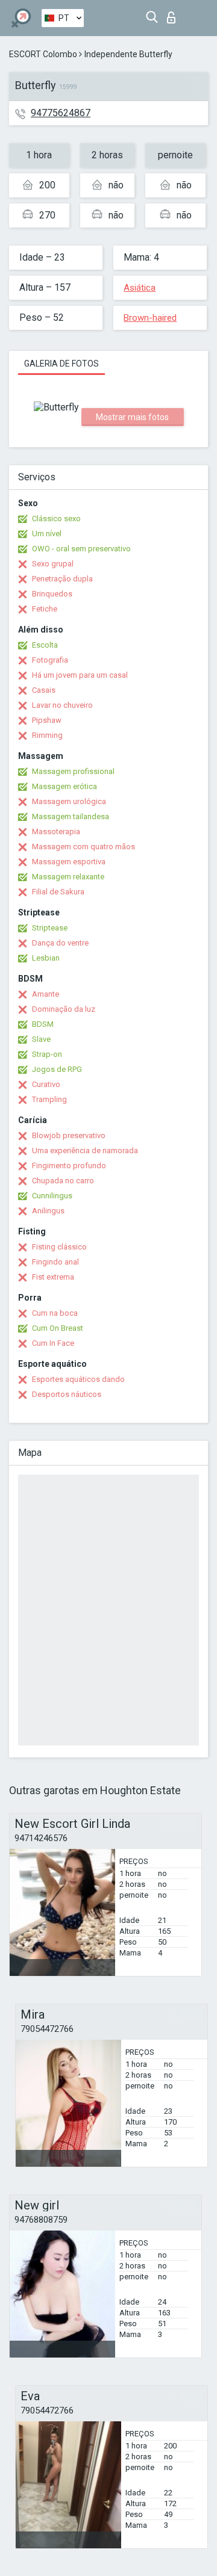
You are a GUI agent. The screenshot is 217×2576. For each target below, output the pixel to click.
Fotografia (50, 660)
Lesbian (46, 958)
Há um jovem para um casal (80, 675)
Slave (41, 1039)
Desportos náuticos (67, 1394)
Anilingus (48, 1211)
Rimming (47, 735)
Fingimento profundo (69, 1166)
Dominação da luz (64, 1009)
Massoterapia (56, 831)
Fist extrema (53, 1277)
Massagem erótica (64, 786)
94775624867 (61, 113)
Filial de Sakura (58, 892)
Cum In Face (53, 1343)
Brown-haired (150, 318)
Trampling (49, 1099)
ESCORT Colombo (43, 54)
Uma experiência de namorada (85, 1150)
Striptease (50, 928)
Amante (46, 994)
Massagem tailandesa (71, 816)
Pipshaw (47, 720)
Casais (44, 690)
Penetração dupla (62, 579)
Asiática (140, 288)
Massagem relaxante (68, 877)
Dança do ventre (60, 943)
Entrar (174, 14)
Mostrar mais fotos (132, 417)
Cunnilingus (52, 1196)
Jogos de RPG (57, 1069)
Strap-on (47, 1054)
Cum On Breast (58, 1328)
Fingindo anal (55, 1262)
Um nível (47, 534)
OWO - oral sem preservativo (81, 549)
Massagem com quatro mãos (83, 847)
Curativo (46, 1084)
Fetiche (45, 609)
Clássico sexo (56, 519)
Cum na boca (55, 1313)
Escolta (45, 645)
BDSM (43, 1024)
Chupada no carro (63, 1181)
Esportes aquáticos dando (78, 1379)
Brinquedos (52, 594)
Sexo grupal (53, 564)
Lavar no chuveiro (62, 705)
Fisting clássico (59, 1247)
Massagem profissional (73, 771)
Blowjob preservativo (69, 1135)
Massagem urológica (69, 801)
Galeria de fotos (61, 364)
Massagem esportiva (69, 862)
